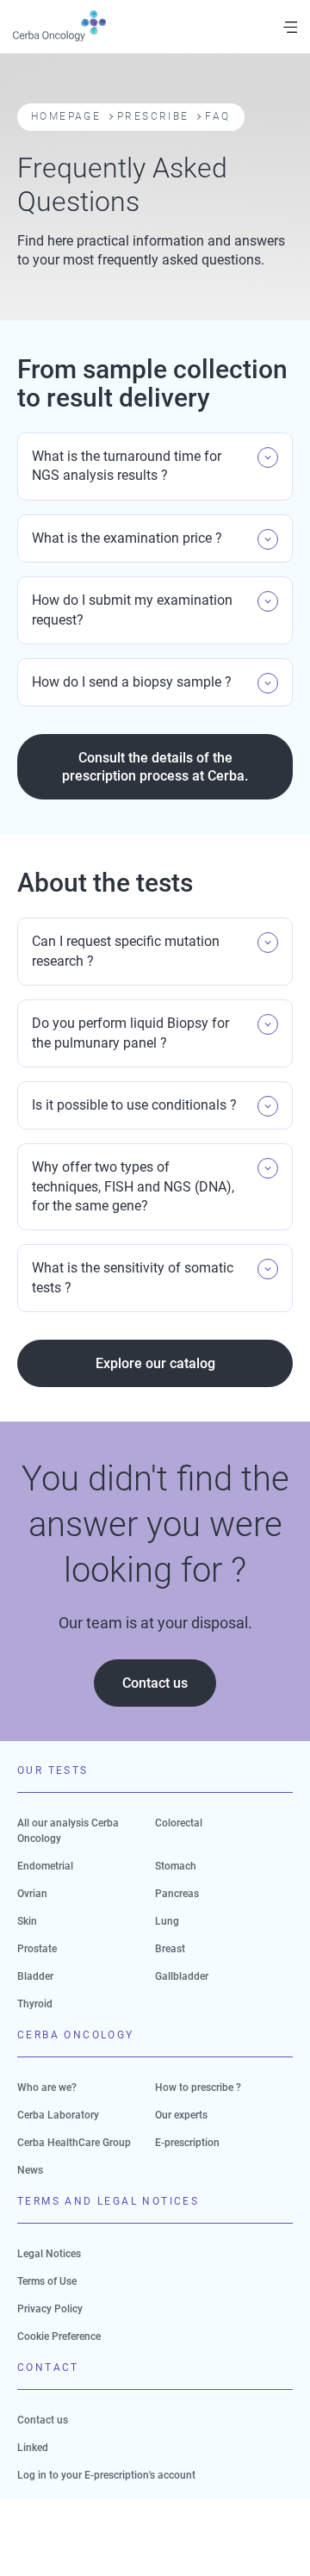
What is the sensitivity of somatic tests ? (133, 1277)
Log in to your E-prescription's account (106, 2475)
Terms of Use (47, 2281)
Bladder (35, 1976)
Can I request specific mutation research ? (126, 951)
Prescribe (153, 116)
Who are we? (47, 2088)
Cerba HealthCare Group (74, 2143)
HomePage (66, 116)
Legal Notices (49, 2254)
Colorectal (179, 1823)
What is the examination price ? (127, 538)
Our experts (181, 2115)
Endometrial (45, 1866)
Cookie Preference (59, 2336)
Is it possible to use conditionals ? (134, 1105)
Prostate (37, 1949)
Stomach (176, 1866)
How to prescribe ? (198, 2088)
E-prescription (187, 2143)
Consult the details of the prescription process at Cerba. (155, 767)
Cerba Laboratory (58, 2115)
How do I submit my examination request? (132, 610)
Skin (27, 1921)
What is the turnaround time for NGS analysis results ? (127, 466)
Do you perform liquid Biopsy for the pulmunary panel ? (130, 1033)
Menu (290, 27)
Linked (33, 2448)
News (30, 2170)
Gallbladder (182, 1976)
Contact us (155, 1683)
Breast (170, 1949)
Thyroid (35, 2004)
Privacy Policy (50, 2309)
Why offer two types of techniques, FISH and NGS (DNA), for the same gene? (133, 1186)
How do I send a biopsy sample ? (132, 682)
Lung (167, 1921)
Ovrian (32, 1894)
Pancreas (177, 1894)
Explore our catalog (155, 1363)
